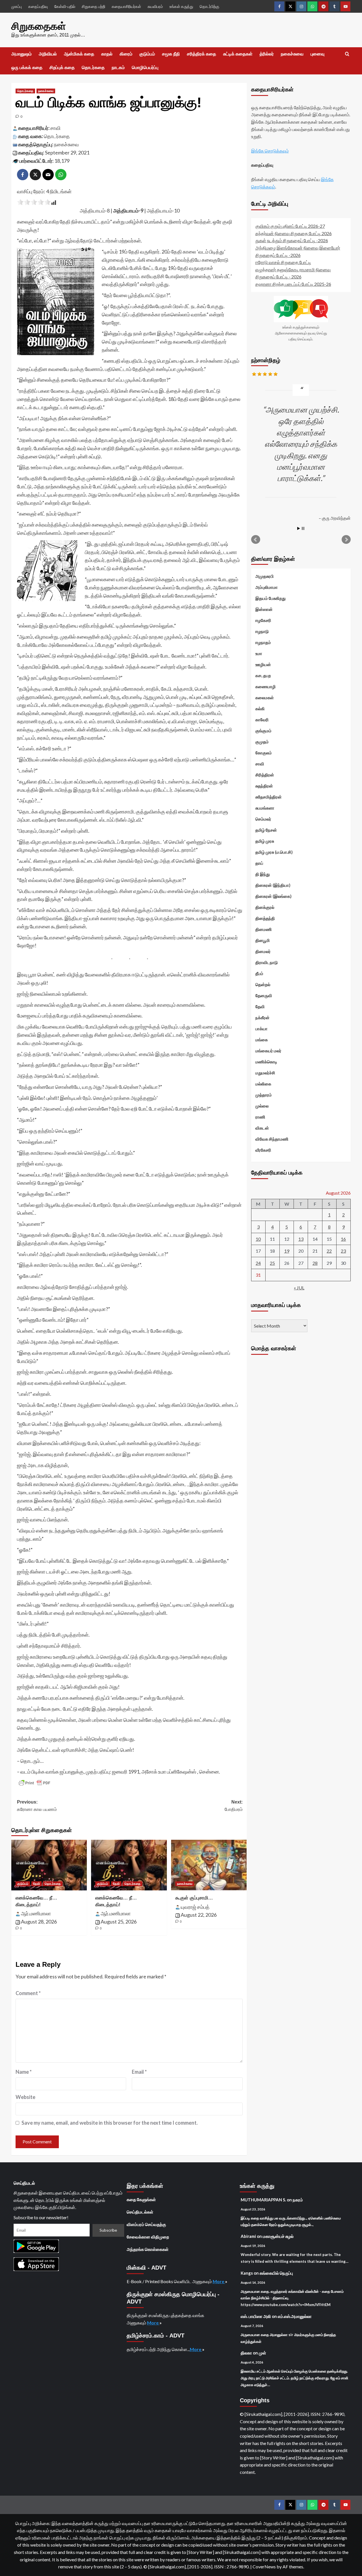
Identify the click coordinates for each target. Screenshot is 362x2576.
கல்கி (260, 709)
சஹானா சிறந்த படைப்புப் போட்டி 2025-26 (293, 284)
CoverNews (264, 2567)
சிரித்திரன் (265, 775)
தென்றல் (263, 984)
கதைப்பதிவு (38, 6)
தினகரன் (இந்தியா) (273, 885)
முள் (262, 2353)
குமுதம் (262, 742)
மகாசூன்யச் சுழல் (278, 2236)
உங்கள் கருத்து (181, 6)
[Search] (347, 54)
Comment (28, 1993)
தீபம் (259, 973)
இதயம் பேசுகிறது (271, 598)
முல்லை (262, 1106)
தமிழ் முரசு (265, 841)
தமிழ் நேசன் (266, 830)
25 (272, 1263)
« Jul (299, 1288)
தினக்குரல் (265, 907)
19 (287, 1251)
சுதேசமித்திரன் (269, 797)
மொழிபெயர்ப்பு (145, 67)
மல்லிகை (263, 1084)
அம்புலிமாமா (267, 587)
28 (315, 1263)
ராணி (260, 1117)
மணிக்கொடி (266, 1062)
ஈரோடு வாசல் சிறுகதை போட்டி (283, 262)
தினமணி (264, 929)
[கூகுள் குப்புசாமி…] (209, 1865)
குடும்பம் (147, 54)
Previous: (37, 1806)
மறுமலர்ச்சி (265, 1073)
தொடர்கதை (93, 67)
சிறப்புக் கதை (62, 67)
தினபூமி (263, 940)
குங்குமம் (263, 731)
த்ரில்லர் (267, 54)
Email (139, 2072)
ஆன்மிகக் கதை (79, 54)
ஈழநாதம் (263, 642)
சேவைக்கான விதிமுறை (148, 2237)
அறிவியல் (48, 54)
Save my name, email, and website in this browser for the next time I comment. (110, 2123)
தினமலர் (263, 951)
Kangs (247, 2273)
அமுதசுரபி (265, 576)
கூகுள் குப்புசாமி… (194, 1898)
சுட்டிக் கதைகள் (238, 54)
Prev (256, 540)
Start (299, 528)
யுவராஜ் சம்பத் (195, 1907)
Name (24, 2072)
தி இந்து (263, 874)
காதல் (107, 54)
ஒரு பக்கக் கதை (27, 67)
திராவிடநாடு (267, 962)
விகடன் (262, 1128)
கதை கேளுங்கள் (141, 2199)
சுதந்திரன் (264, 786)
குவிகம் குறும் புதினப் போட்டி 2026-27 (290, 226)
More (219, 2281)
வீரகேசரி (263, 1150)
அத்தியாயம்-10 (163, 211)
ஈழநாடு (262, 631)
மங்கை (262, 1040)
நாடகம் (118, 67)
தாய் (259, 863)
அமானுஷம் (21, 54)
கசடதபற (263, 675)
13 (301, 1239)
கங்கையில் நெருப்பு (276, 2273)
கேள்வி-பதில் (65, 6)
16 (343, 1239)
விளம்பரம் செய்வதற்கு (146, 2224)
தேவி (36, 1884)
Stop (303, 528)
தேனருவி (264, 995)
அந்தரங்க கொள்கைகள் (148, 2249)
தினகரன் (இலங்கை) (273, 896)
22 (329, 1251)
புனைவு (317, 54)
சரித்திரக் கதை (202, 54)
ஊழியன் (263, 664)
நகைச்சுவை (292, 54)
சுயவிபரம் (155, 6)
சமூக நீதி (171, 54)
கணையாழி (266, 686)
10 (258, 1239)
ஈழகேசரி (263, 620)
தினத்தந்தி (265, 918)
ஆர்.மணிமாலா (36, 1913)
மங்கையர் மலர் (268, 1051)
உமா (259, 653)
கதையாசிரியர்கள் (126, 6)
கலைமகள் (265, 697)
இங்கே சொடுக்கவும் (270, 151)
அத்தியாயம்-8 (95, 211)
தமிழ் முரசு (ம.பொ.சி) (274, 852)
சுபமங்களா (265, 808)
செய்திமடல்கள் (140, 2212)
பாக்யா (261, 1029)
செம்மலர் (263, 819)
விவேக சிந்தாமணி (272, 1139)
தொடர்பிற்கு (209, 6)
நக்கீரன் (262, 1017)
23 (343, 1251)
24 (258, 1263)
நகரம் (298, 2200)
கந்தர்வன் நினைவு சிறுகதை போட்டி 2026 (294, 233)
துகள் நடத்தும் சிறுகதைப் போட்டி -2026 (292, 240)
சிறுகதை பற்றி (93, 6)
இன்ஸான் (264, 609)
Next (346, 540)
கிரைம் (126, 54)
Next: (234, 1806)
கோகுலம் (264, 753)
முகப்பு (17, 6)
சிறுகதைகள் (39, 26)
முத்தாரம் (264, 1095)
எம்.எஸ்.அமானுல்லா (295, 2316)
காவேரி (262, 720)
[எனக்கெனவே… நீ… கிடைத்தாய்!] (49, 1865)
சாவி (55, 128)
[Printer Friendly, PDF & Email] (35, 1783)
